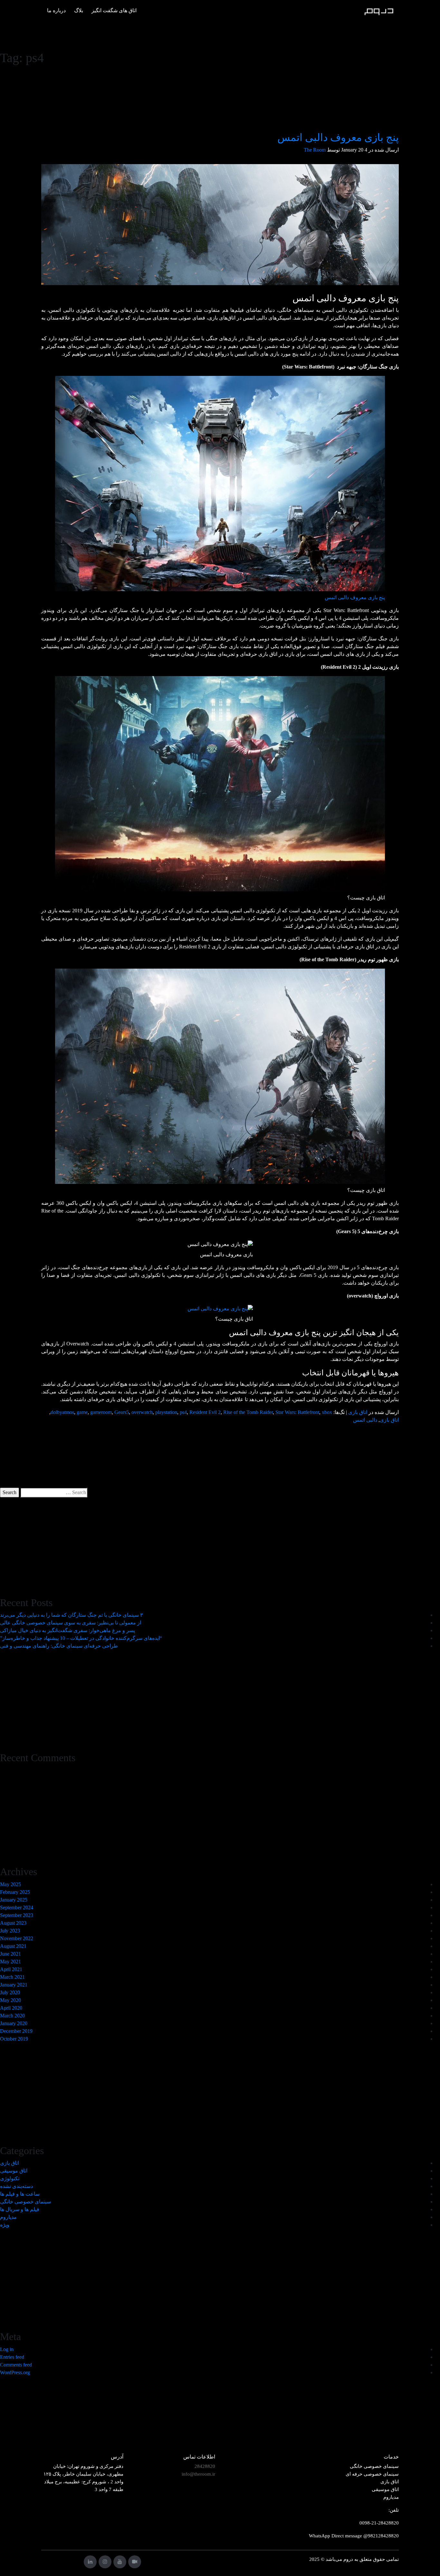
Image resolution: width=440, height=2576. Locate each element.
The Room (315, 150)
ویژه (5, 2225)
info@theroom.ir (198, 2474)
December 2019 (16, 2031)
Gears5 (122, 1412)
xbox (327, 1412)
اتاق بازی (358, 1412)
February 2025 (15, 1892)
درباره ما (56, 10)
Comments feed (16, 2365)
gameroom (101, 1412)
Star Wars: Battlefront (297, 1412)
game (82, 1412)
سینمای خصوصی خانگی (25, 2202)
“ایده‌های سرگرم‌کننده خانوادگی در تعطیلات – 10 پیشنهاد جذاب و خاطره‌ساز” (81, 1638)
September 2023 (17, 1915)
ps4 (183, 1412)
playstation (166, 1412)
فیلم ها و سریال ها (20, 2209)
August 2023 (13, 1923)
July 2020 (10, 1992)
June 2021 (10, 1954)
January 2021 (14, 1985)
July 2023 (10, 1931)
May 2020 (10, 2000)
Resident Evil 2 (205, 1412)
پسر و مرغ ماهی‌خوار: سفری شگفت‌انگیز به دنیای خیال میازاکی (67, 1630)
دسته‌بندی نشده (16, 2186)
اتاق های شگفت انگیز (114, 10)
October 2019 (14, 2039)
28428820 (205, 2466)
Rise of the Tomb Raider (248, 1412)
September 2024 (17, 1907)
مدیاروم (8, 2217)
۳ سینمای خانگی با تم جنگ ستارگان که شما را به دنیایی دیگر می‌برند (72, 1615)
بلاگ (79, 10)
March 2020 (12, 2016)
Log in (7, 2349)
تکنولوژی (10, 2178)
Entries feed (12, 2357)
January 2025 (14, 1900)
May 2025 (10, 1884)
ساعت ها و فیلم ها (20, 2194)
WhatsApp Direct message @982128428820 (354, 2536)
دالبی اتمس (365, 1420)
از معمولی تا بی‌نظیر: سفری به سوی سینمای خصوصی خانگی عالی (71, 1623)
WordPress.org (15, 2372)
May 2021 (10, 1962)
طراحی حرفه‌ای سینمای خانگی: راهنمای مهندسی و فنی (59, 1646)
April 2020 (11, 2008)
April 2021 (11, 1969)
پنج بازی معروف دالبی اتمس (338, 137)
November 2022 (17, 1938)
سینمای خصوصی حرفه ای (372, 2474)
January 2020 (14, 2023)
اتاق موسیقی (14, 2171)
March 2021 (12, 1977)
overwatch (142, 1412)
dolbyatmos (62, 1412)
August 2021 (13, 1946)
